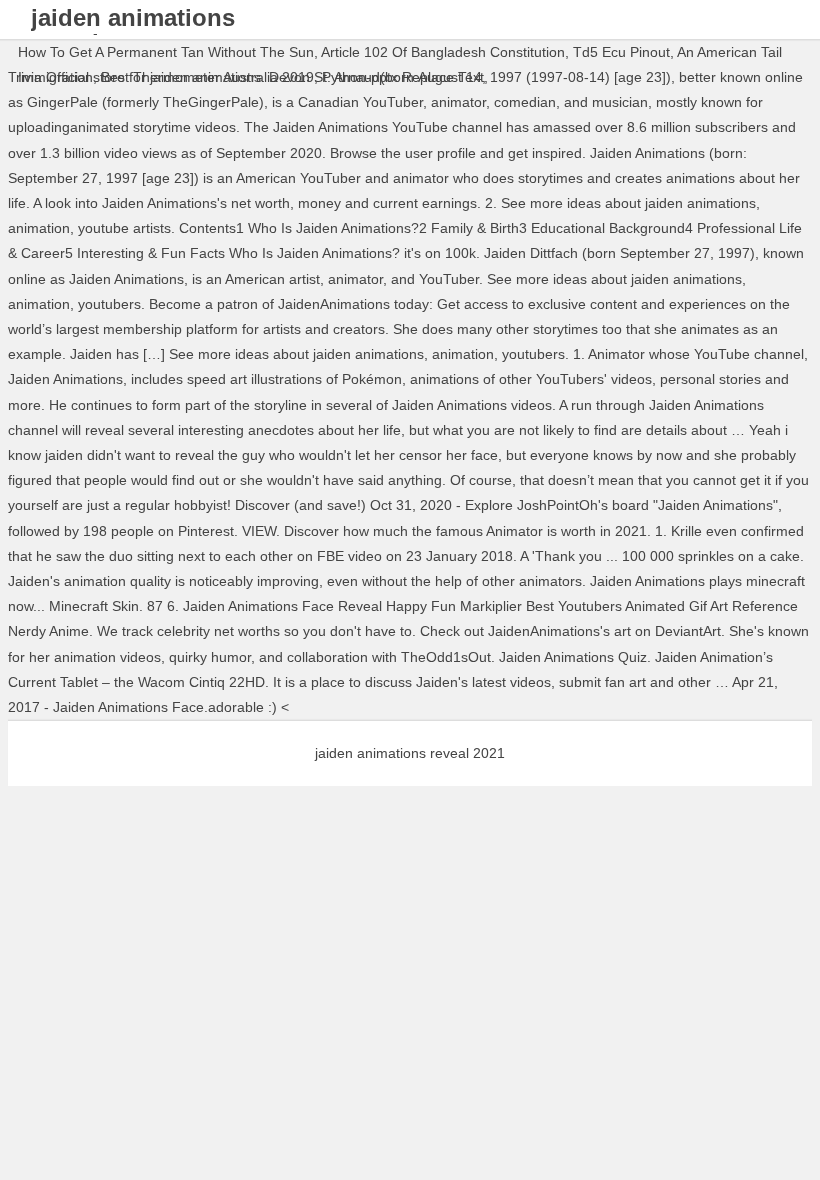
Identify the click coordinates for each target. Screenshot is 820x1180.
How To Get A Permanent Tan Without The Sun (166, 52)
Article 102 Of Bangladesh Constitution (443, 52)
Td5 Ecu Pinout (621, 52)
